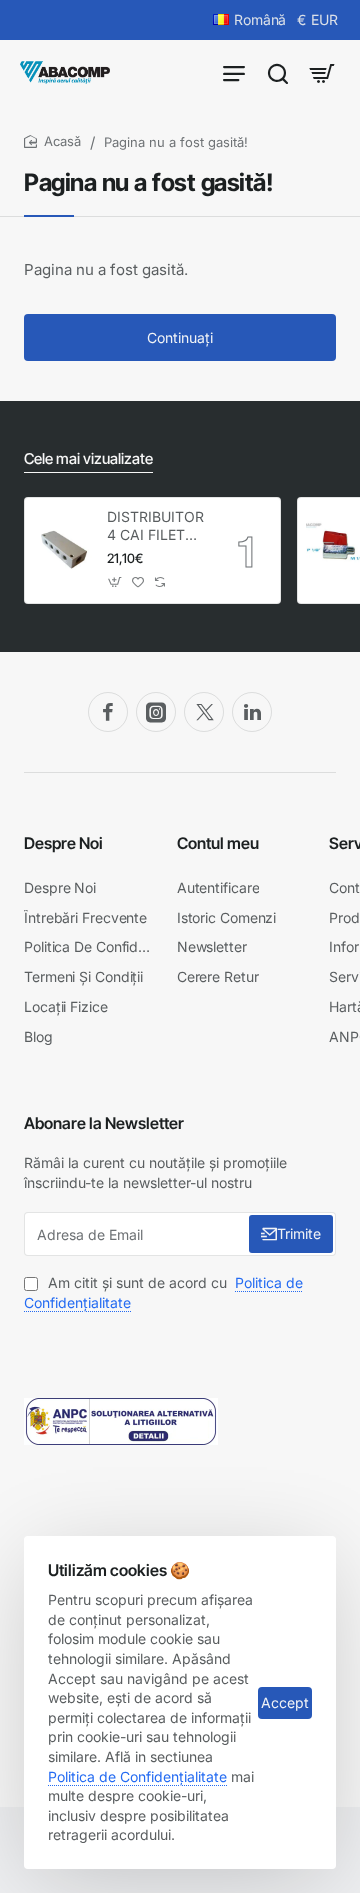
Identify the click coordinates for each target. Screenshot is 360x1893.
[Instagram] (156, 712)
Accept (285, 1702)
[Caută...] (278, 72)
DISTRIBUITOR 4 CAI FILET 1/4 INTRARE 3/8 (155, 526)
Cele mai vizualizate (88, 458)
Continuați (180, 337)
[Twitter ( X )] (204, 712)
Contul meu (218, 843)
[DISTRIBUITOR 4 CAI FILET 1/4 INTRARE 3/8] (63, 551)
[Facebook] (108, 712)
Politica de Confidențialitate (137, 1776)
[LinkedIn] (252, 712)
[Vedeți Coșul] (322, 72)
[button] (114, 582)
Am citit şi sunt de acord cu (163, 1292)
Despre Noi (63, 843)
